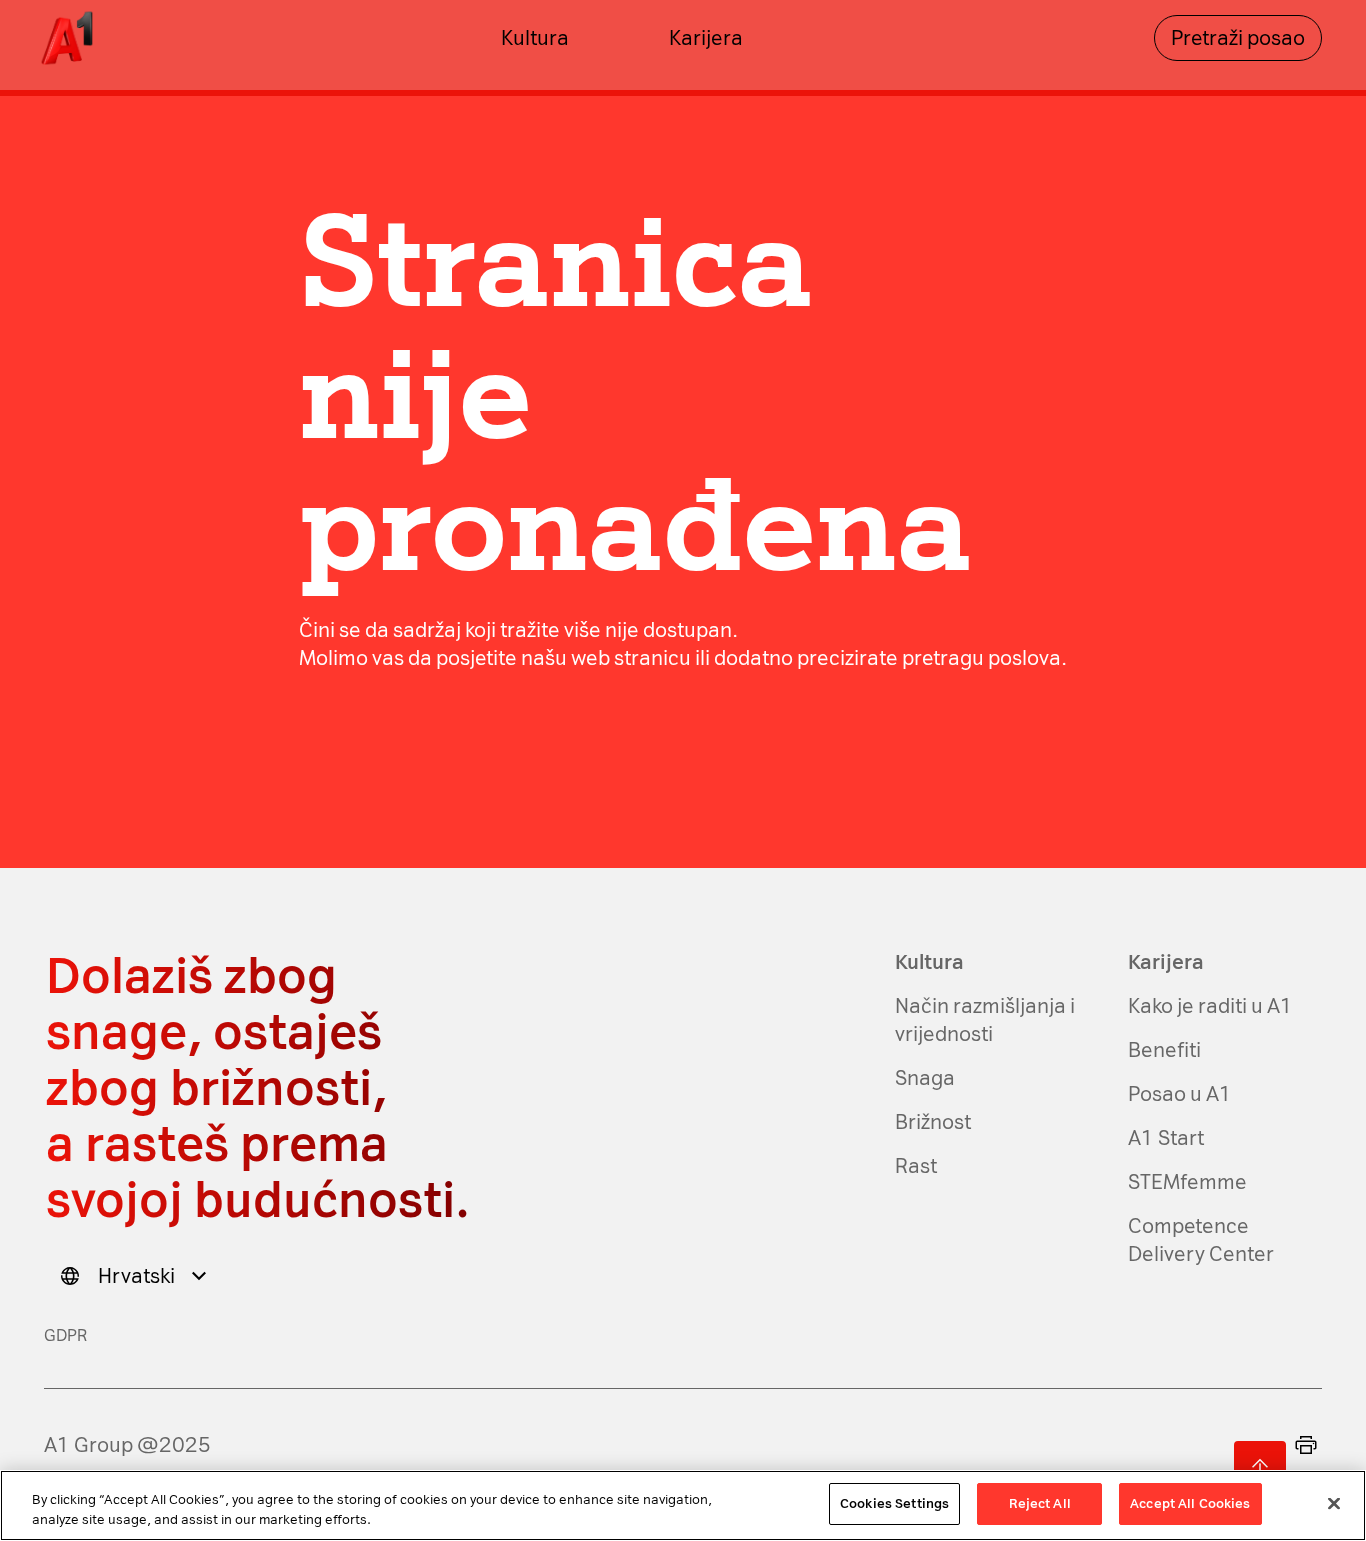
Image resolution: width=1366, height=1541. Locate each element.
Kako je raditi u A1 (1210, 1006)
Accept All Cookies (1190, 1503)
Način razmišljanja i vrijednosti (985, 1020)
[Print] (1306, 1445)
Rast (916, 1166)
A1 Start (1166, 1138)
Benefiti (1164, 1050)
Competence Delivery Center (1201, 1240)
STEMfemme (1187, 1182)
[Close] (1334, 1503)
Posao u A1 (1180, 1094)
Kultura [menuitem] (535, 38)
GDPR (65, 1335)
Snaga (925, 1078)
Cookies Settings (894, 1503)
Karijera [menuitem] (706, 38)
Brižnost (933, 1122)
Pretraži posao (1238, 38)
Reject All (1040, 1503)
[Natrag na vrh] (1260, 1467)
